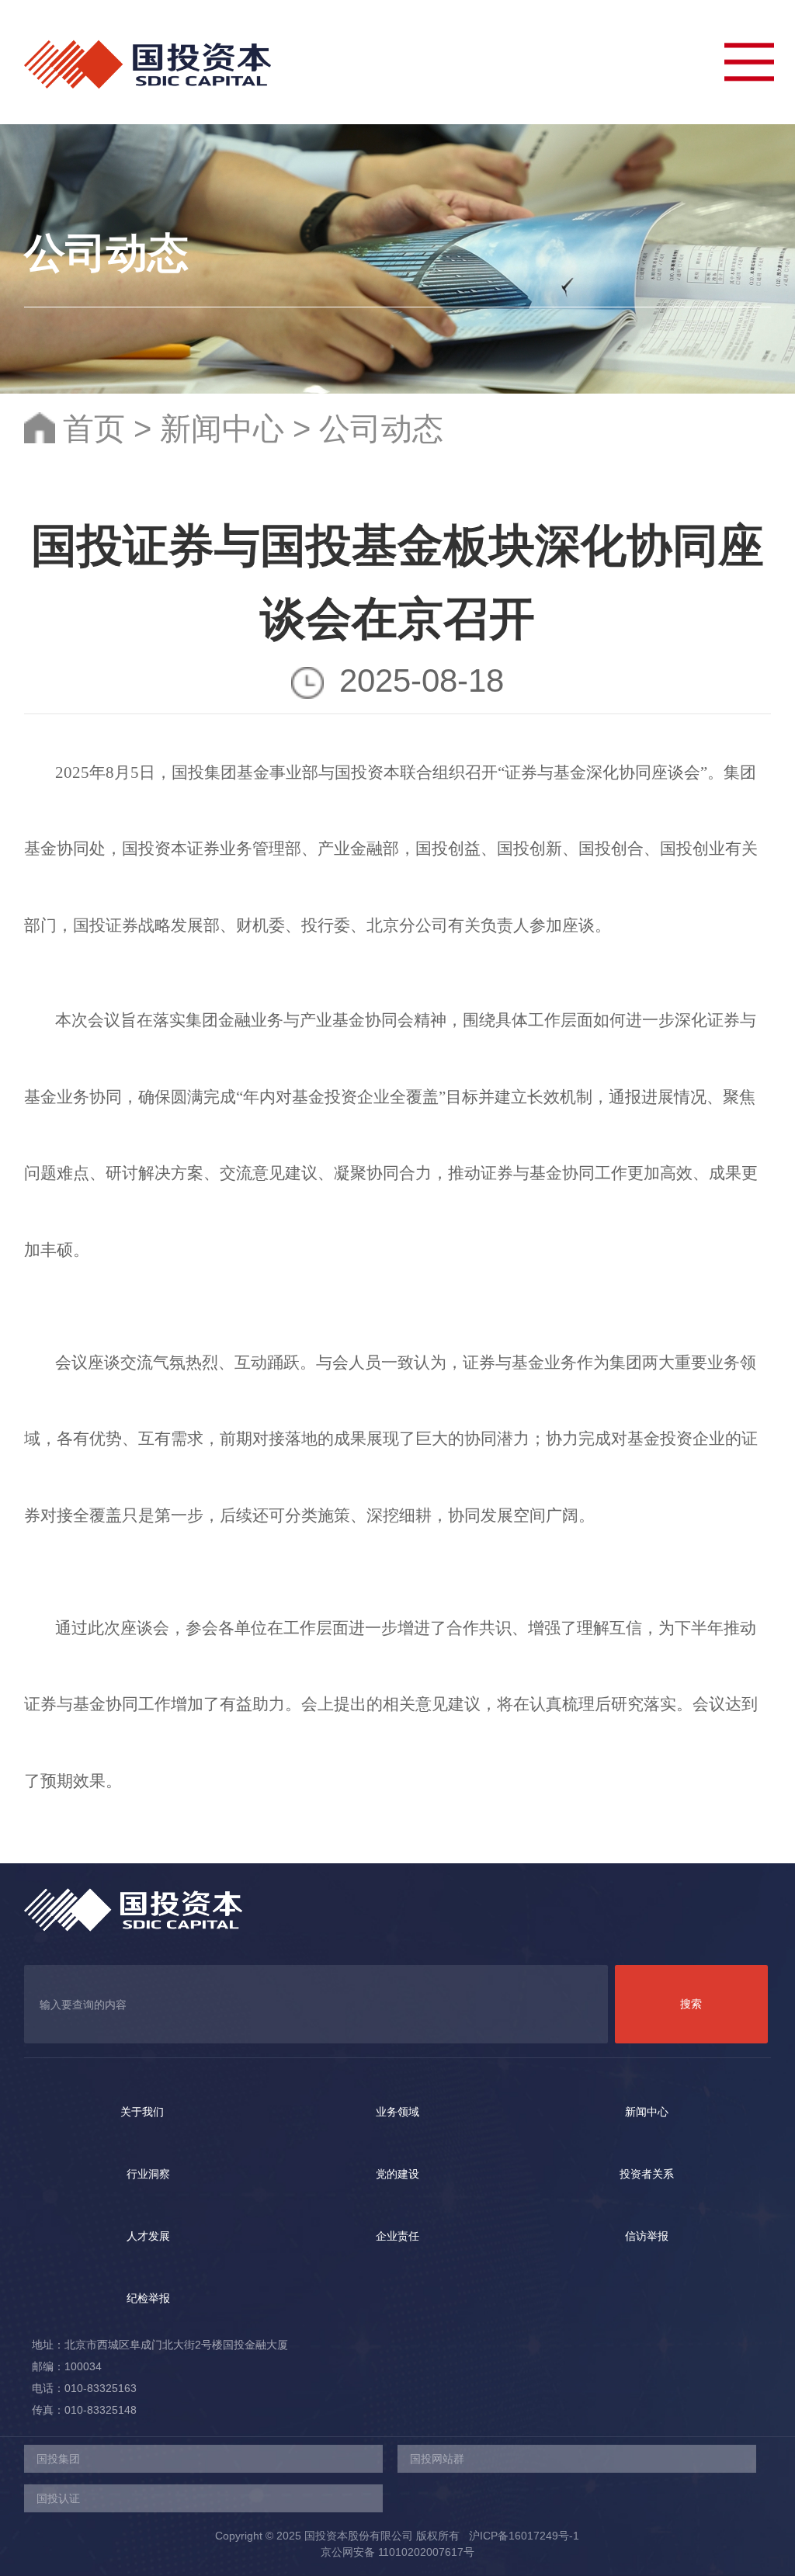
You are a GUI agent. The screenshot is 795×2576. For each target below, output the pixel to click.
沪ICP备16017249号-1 (521, 2536)
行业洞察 (148, 2174)
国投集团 (58, 2459)
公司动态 (381, 429)
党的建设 (397, 2174)
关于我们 (142, 2112)
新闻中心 (222, 429)
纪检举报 (148, 2298)
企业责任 (397, 2236)
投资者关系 (647, 2174)
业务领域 (397, 2112)
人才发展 (148, 2236)
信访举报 (647, 2236)
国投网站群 (437, 2459)
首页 (94, 429)
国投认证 (58, 2498)
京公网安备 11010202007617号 (397, 2552)
